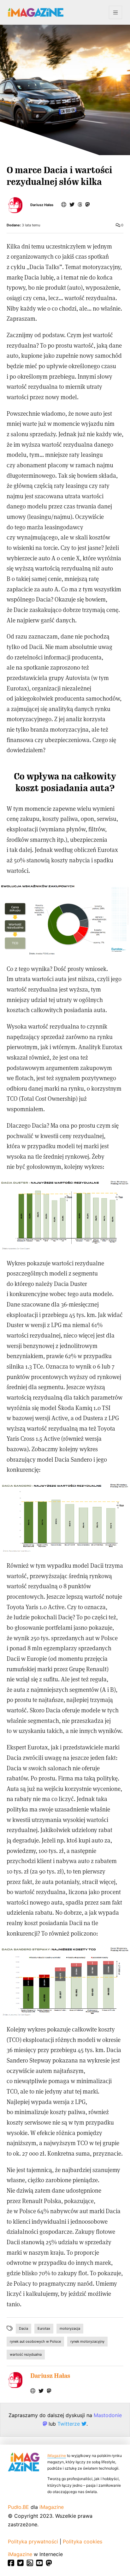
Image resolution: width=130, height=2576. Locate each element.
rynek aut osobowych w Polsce (35, 2341)
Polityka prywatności (33, 2541)
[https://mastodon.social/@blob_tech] (87, 205)
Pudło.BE (18, 2507)
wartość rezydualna (26, 2354)
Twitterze (69, 2424)
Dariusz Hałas (42, 205)
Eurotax (44, 2328)
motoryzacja (70, 2328)
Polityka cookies (83, 2541)
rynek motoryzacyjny (87, 2341)
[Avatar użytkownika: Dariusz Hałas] (15, 2380)
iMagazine (57, 2456)
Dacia (24, 2328)
